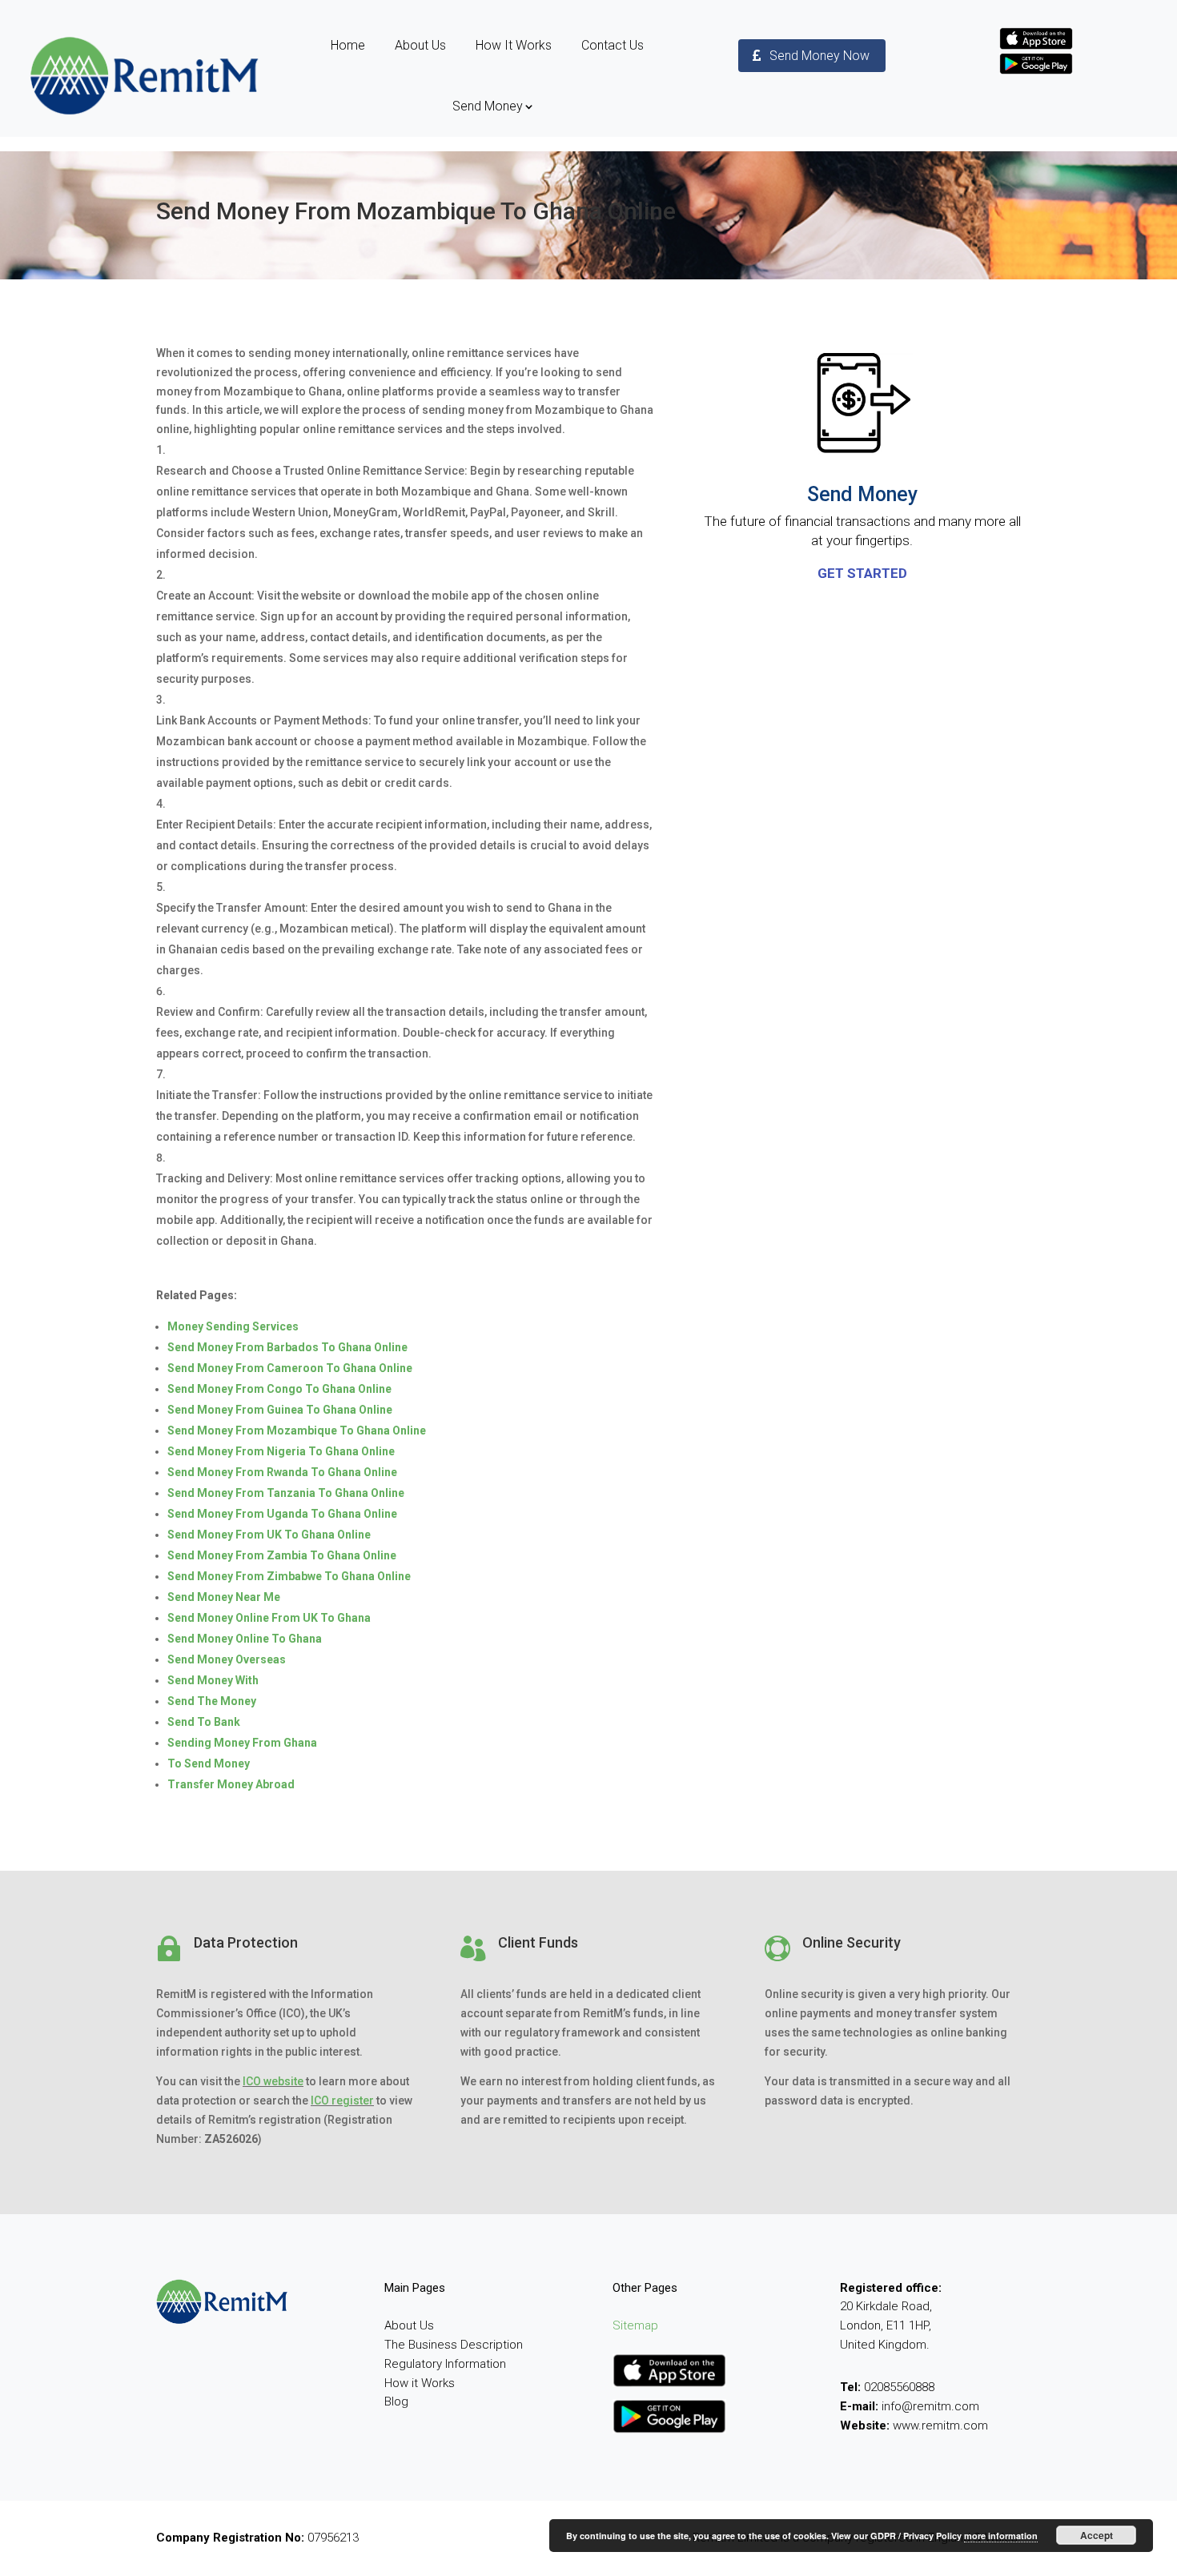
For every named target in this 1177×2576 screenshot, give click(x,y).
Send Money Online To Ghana (245, 1639)
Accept (1097, 2535)
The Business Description (454, 2345)
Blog (396, 2401)
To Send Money (209, 1763)
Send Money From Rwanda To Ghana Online (282, 1472)
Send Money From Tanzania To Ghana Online (286, 1493)
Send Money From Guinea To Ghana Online (280, 1410)
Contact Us (613, 45)
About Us (420, 45)
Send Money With (213, 1680)
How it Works (420, 2383)
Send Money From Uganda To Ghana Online (282, 1514)
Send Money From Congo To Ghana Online (279, 1389)
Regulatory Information (445, 2364)
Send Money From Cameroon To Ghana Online (290, 1368)
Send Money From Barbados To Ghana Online (287, 1347)
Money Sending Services (233, 1326)
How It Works (514, 45)
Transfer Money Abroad (231, 1784)
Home (348, 45)
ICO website (273, 2081)
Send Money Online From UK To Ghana (269, 1618)
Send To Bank (204, 1722)
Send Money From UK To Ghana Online (269, 1535)
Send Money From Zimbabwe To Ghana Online (289, 1576)
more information (1001, 2536)
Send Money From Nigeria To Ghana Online (281, 1451)
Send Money (488, 106)
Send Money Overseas (227, 1659)
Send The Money (212, 1701)
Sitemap (635, 2325)
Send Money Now (819, 56)
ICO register (342, 2101)
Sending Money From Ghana (242, 1743)
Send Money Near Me (224, 1597)
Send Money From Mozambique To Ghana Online (297, 1430)
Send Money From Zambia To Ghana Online (282, 1555)
